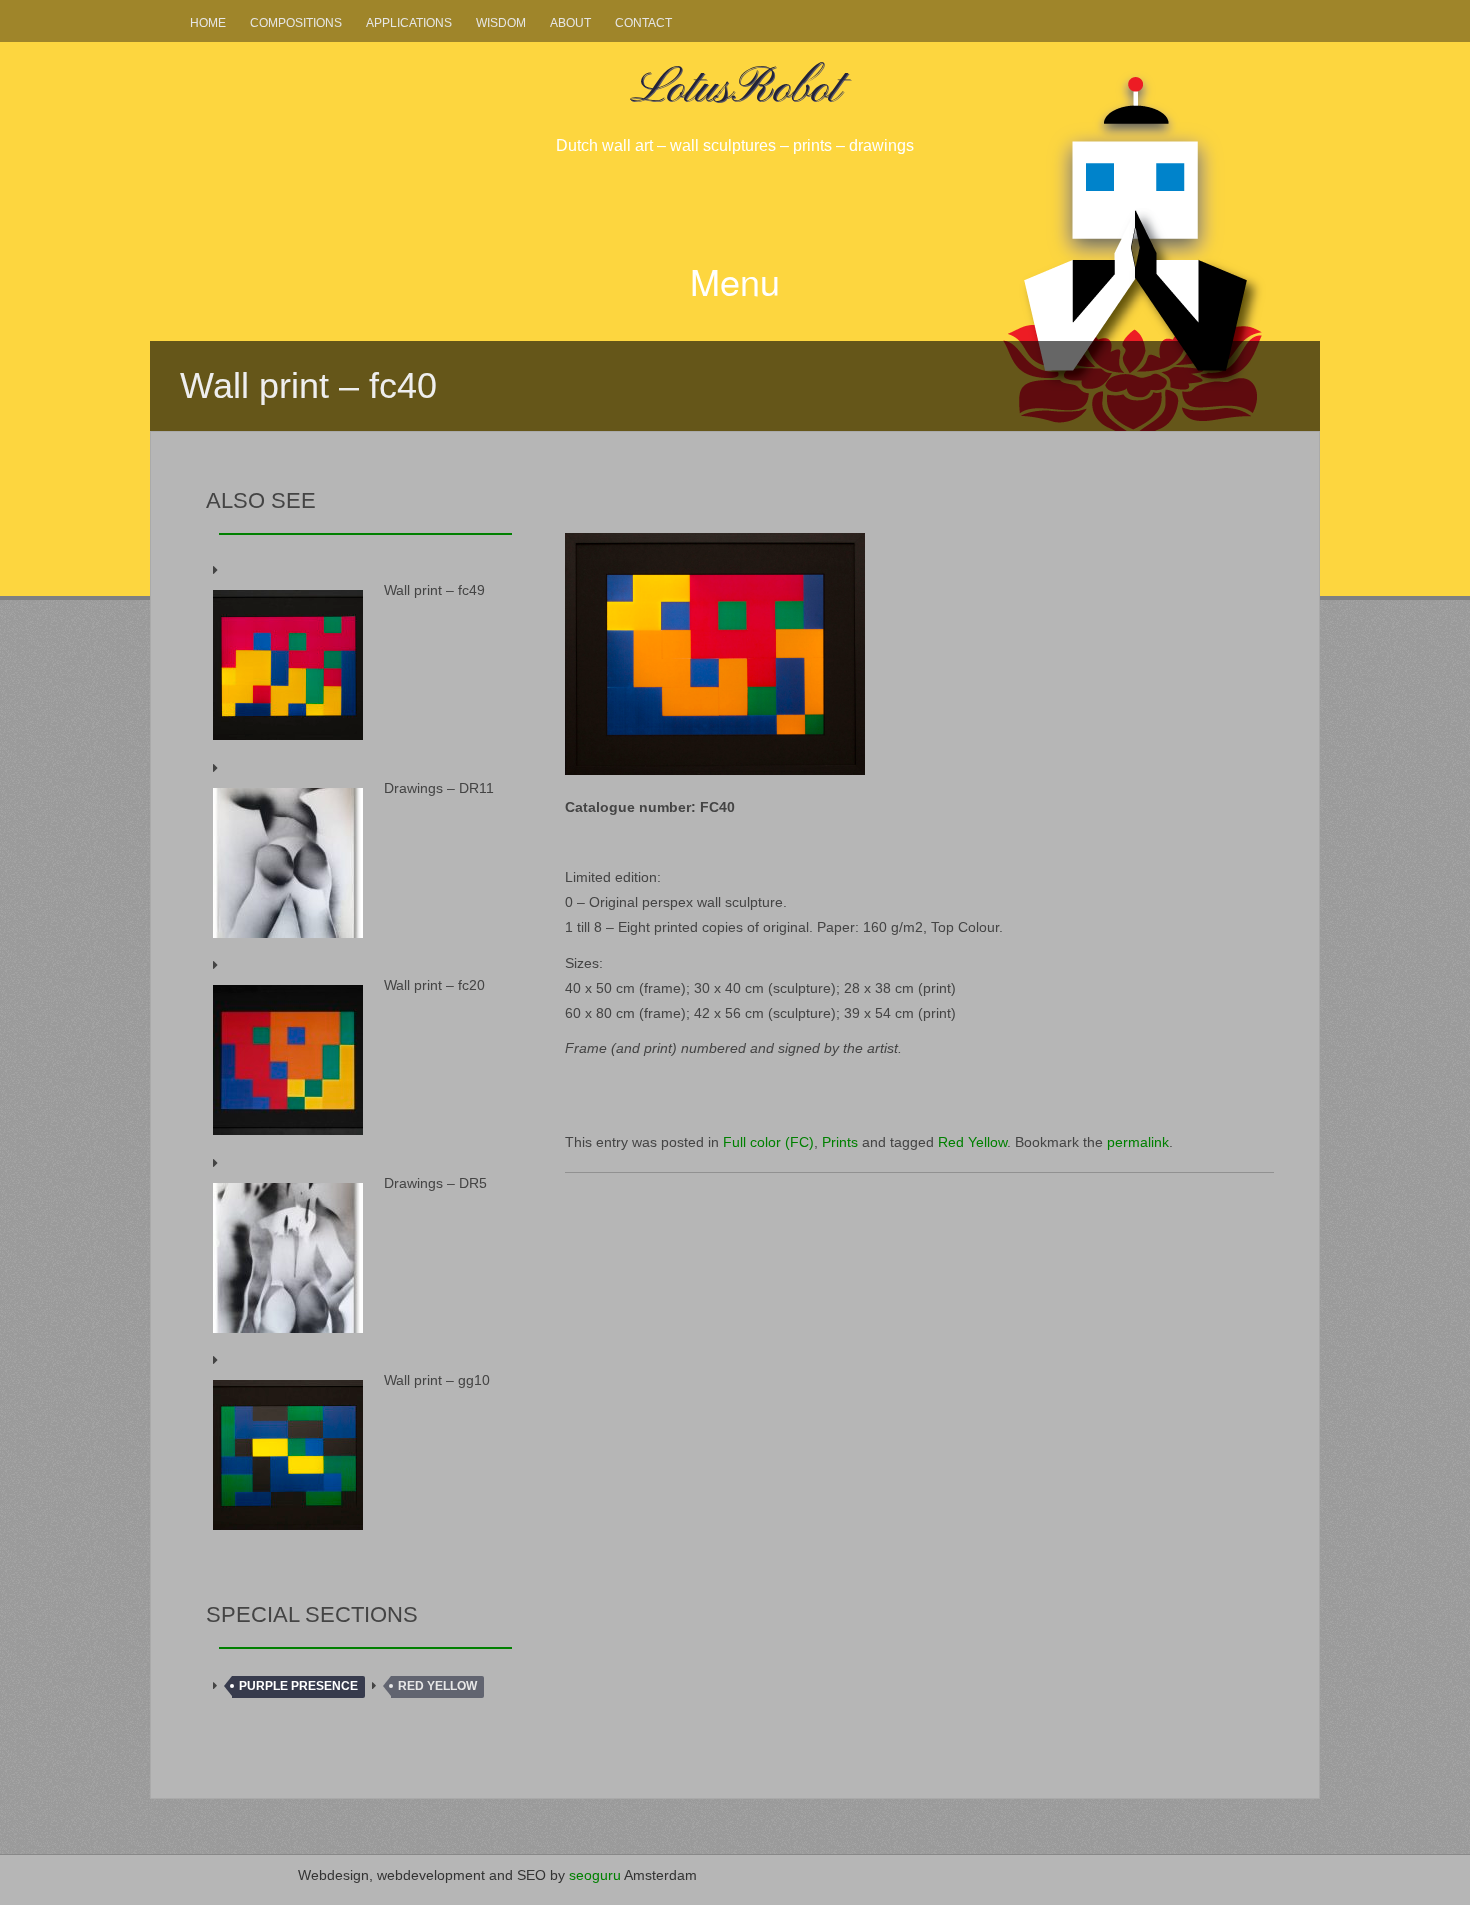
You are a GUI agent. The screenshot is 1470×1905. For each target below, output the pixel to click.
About (570, 23)
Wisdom (501, 23)
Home (208, 23)
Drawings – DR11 (439, 788)
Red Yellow (972, 1142)
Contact (643, 23)
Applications (409, 23)
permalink (1138, 1142)
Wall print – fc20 (434, 985)
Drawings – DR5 (435, 1183)
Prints (840, 1142)
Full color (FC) (768, 1142)
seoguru (595, 1875)
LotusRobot (735, 89)
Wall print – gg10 (437, 1380)
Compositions (296, 23)
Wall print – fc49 (434, 590)
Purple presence (298, 1686)
